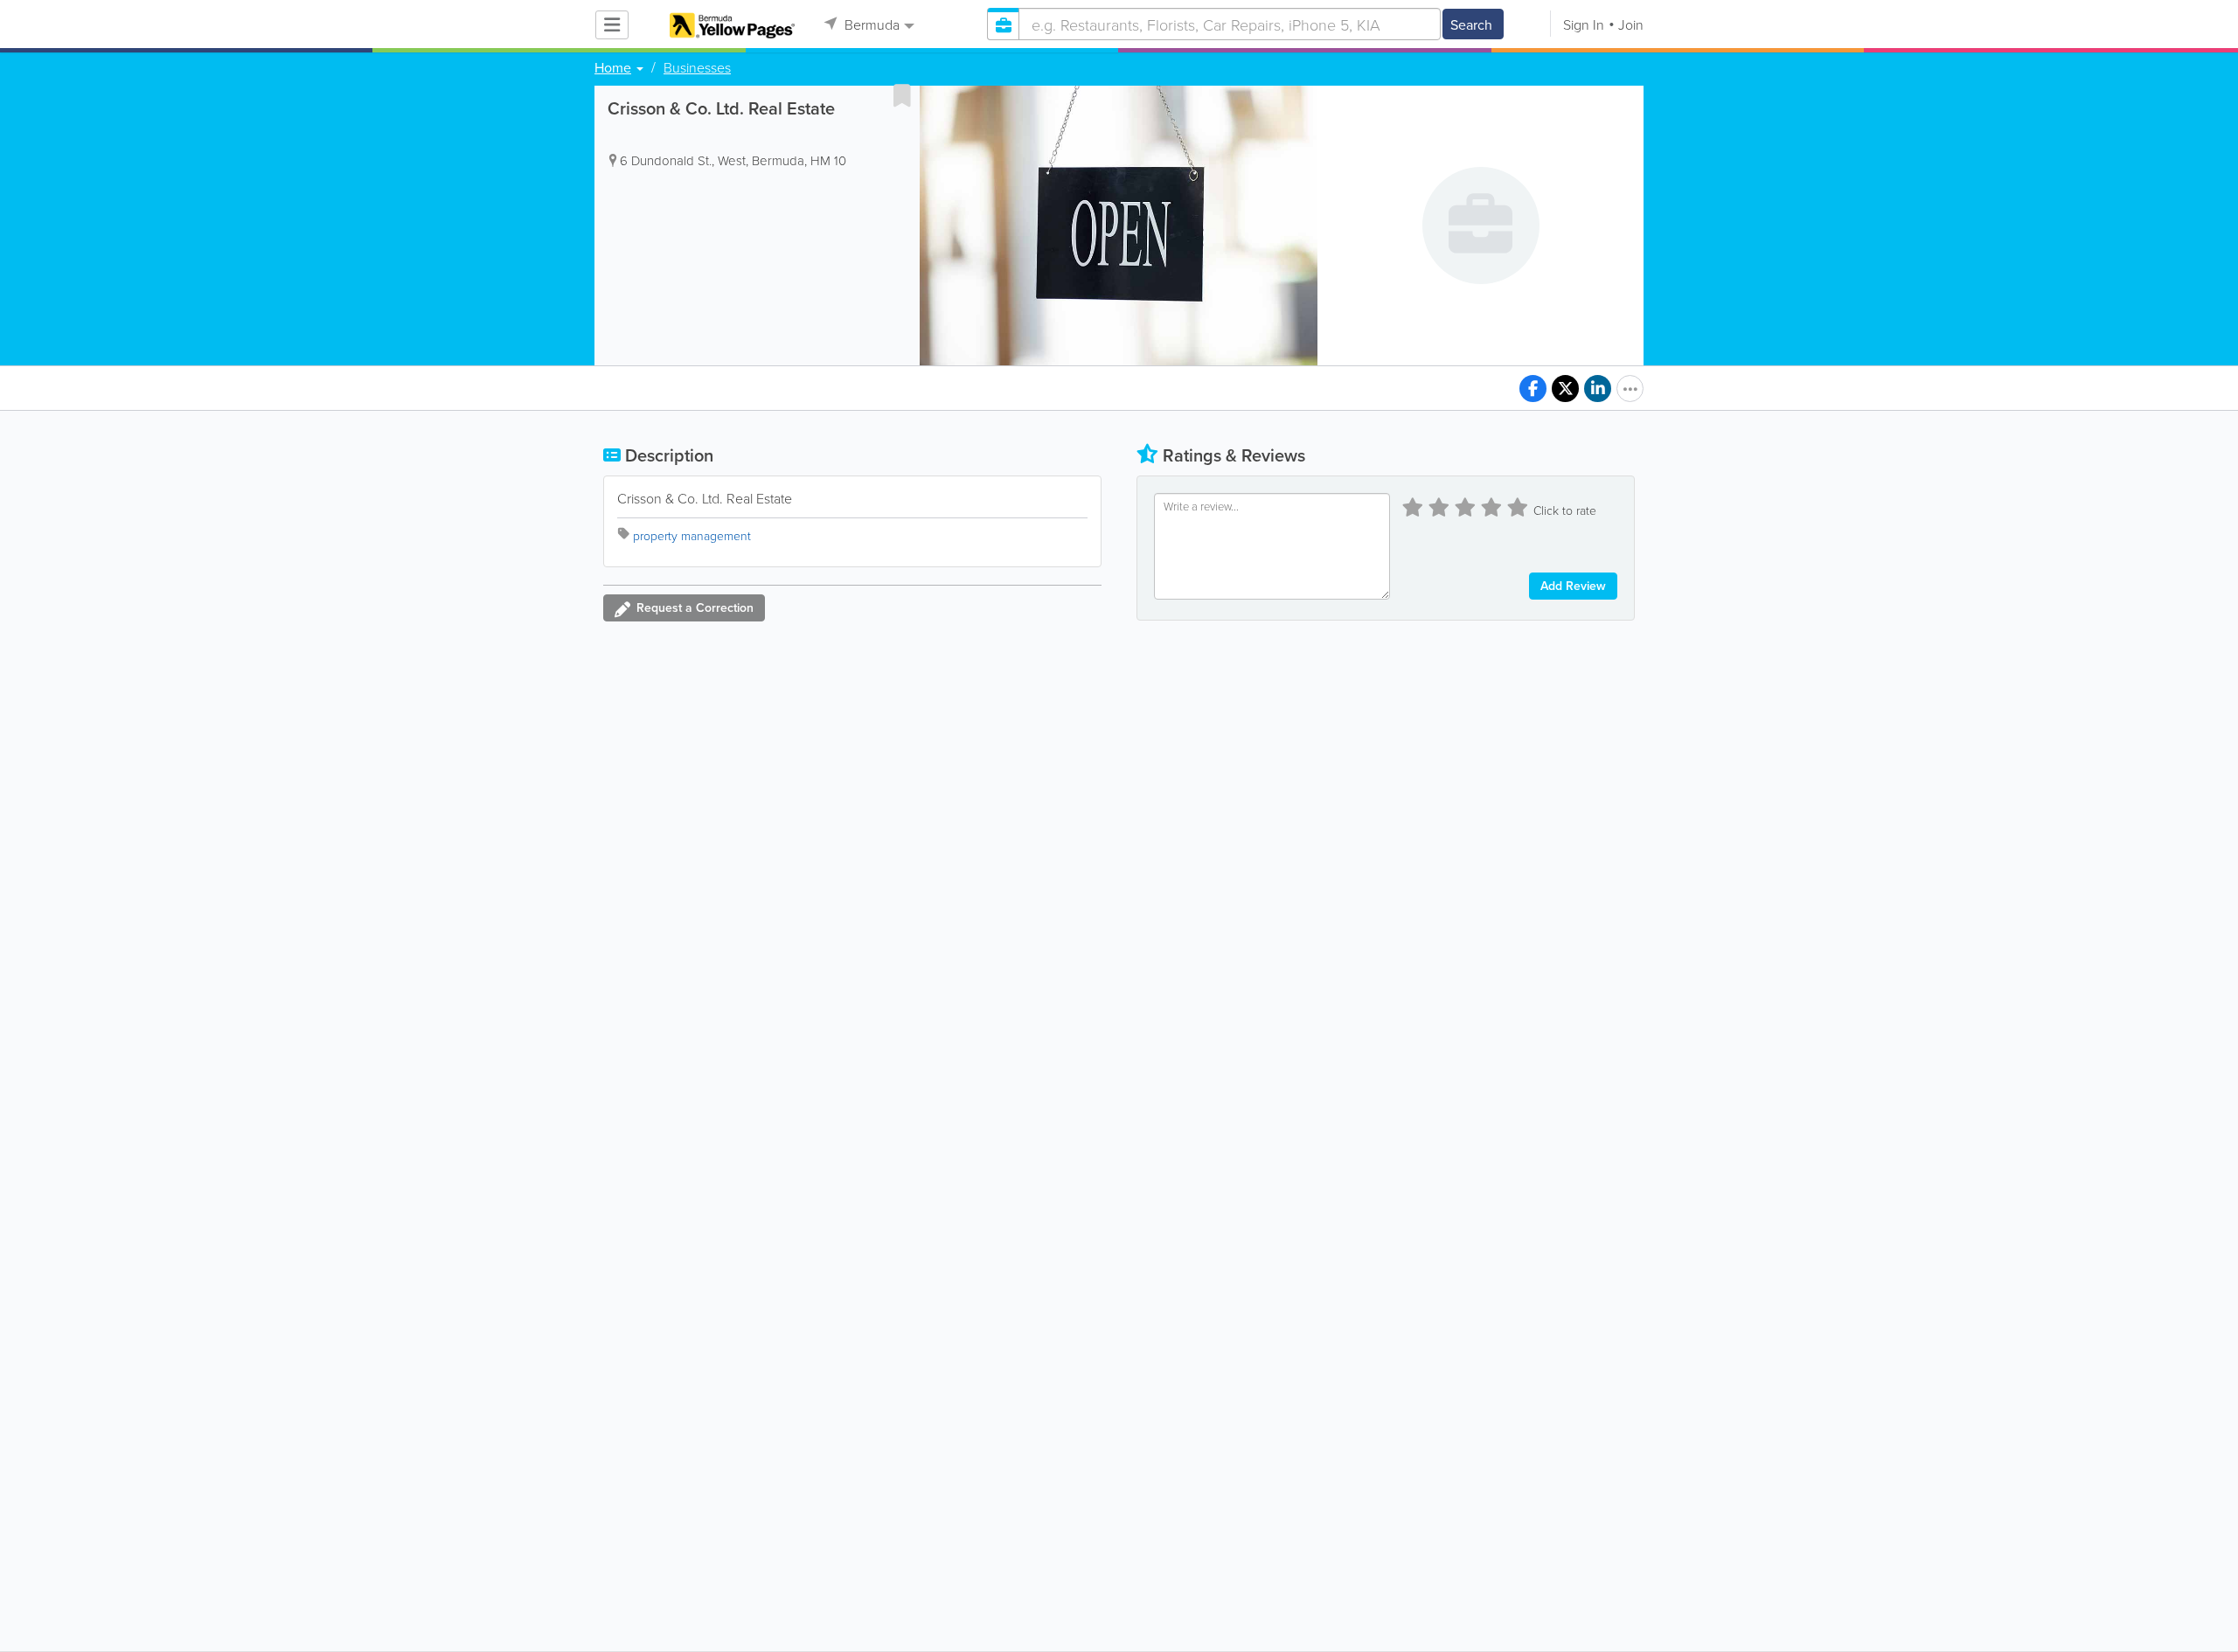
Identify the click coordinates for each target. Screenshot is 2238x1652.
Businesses (697, 67)
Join (1631, 24)
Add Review (1573, 586)
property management (692, 535)
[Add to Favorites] (902, 95)
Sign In (1584, 24)
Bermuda (870, 24)
